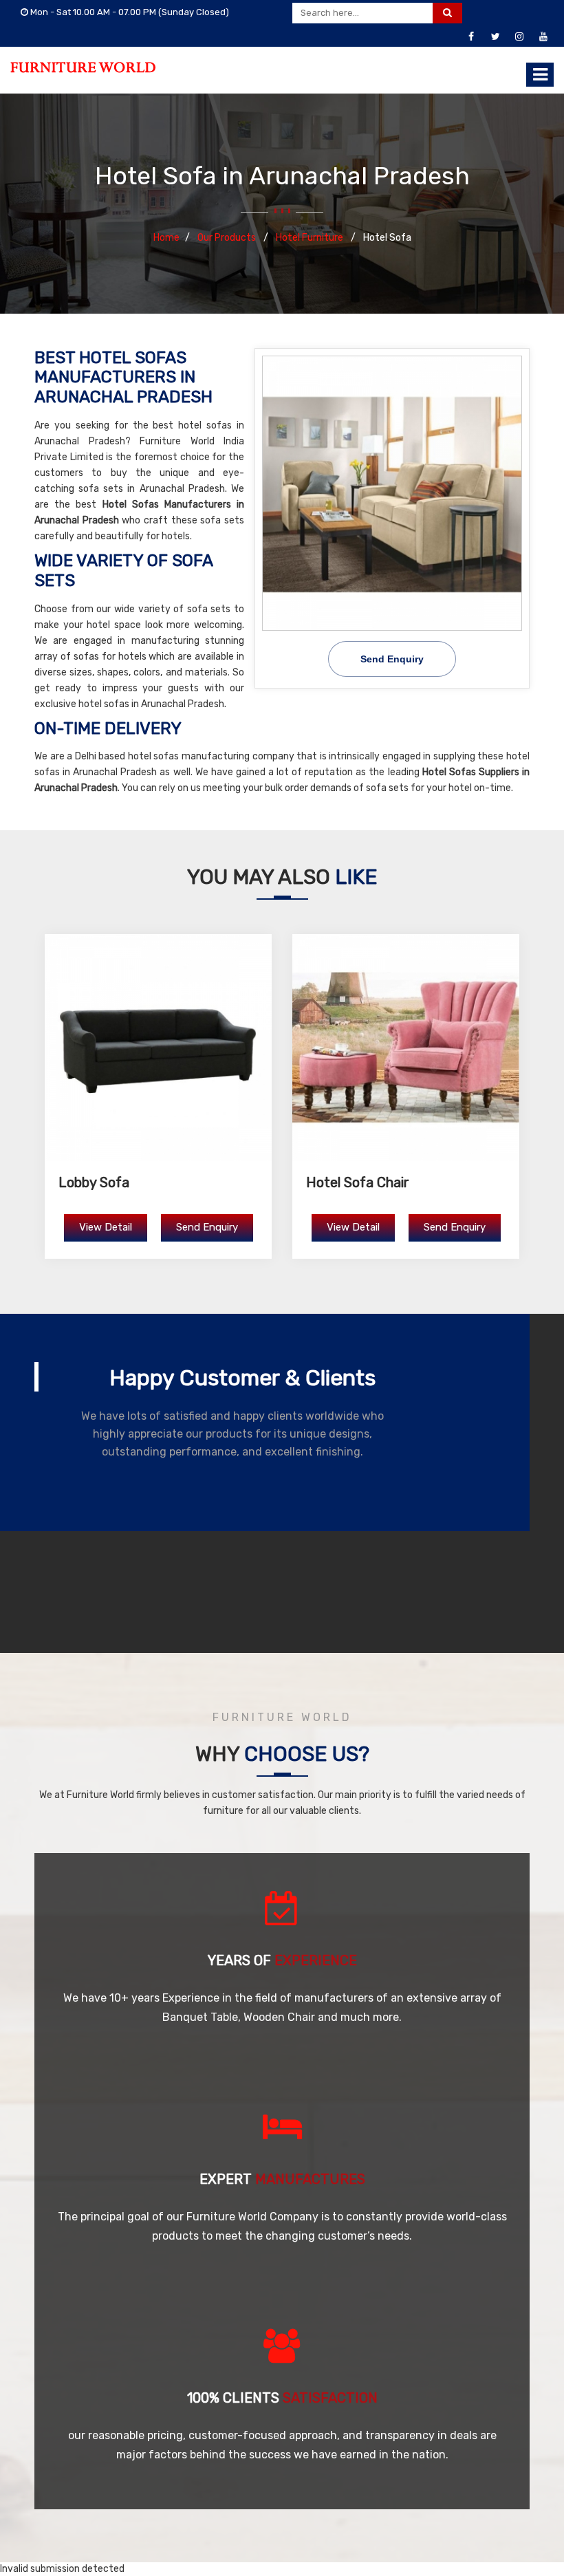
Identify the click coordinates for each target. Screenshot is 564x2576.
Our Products (228, 238)
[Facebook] (471, 37)
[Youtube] (543, 37)
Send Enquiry (392, 659)
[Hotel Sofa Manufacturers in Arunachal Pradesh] (392, 493)
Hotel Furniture (311, 238)
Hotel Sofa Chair (358, 1182)
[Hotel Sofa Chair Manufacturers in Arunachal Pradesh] (406, 1048)
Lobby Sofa (94, 1182)
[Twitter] (495, 37)
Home (166, 238)
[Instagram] (519, 37)
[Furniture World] (83, 67)
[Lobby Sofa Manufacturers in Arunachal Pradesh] (158, 1048)
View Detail (106, 1227)
